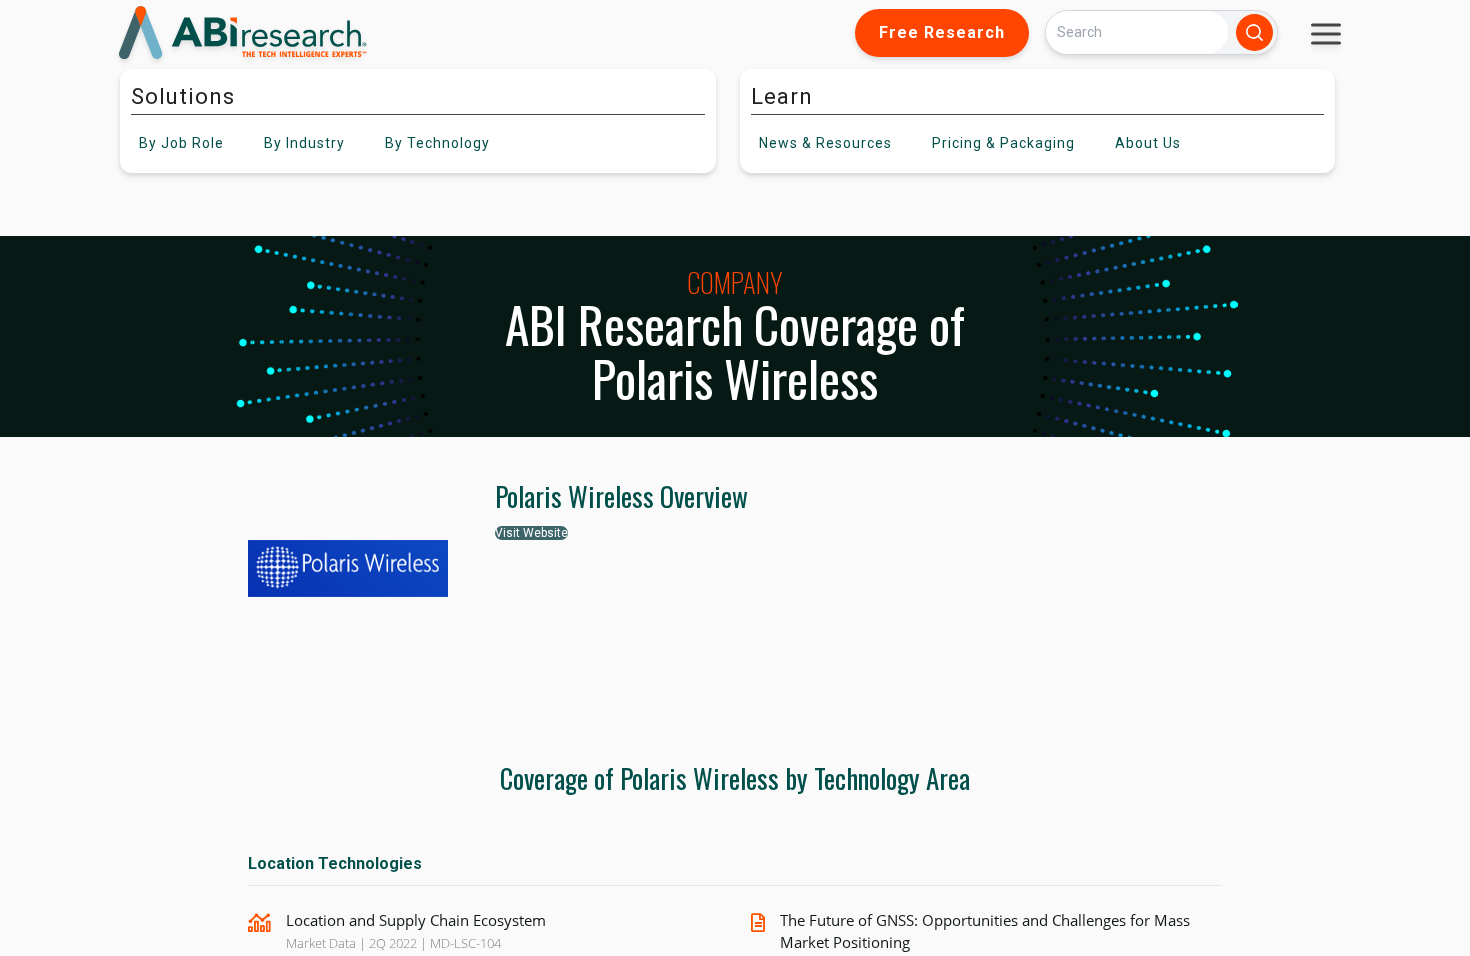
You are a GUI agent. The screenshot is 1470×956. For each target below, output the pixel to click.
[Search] (1254, 32)
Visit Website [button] (531, 533)
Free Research (942, 32)
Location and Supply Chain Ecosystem (416, 920)
